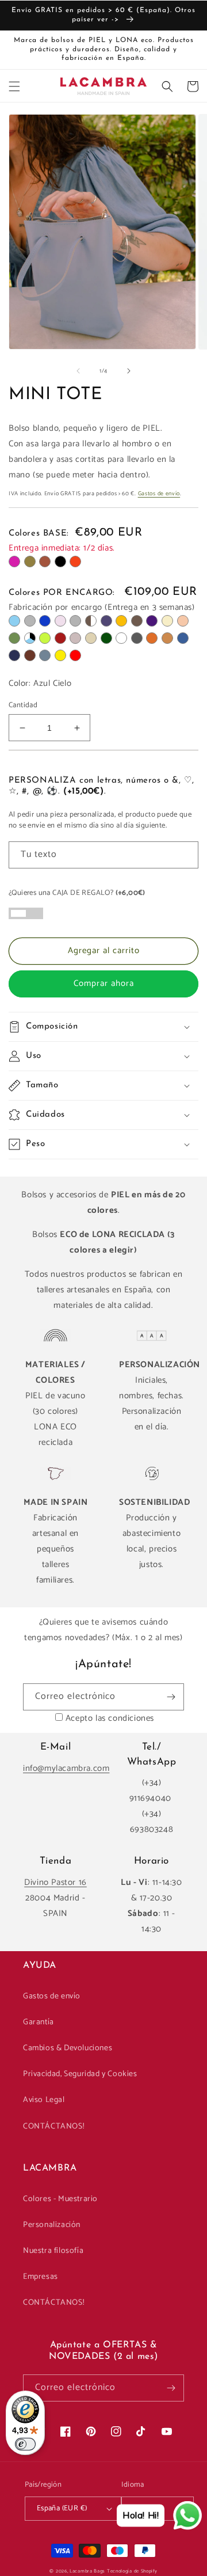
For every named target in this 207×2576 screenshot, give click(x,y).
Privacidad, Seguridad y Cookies (80, 2074)
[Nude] (183, 621)
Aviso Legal (44, 2100)
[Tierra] (152, 638)
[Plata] (30, 621)
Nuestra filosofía (53, 2251)
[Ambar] (121, 621)
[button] (14, 86)
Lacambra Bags (87, 2571)
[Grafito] (137, 638)
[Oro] (91, 638)
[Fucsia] (14, 562)
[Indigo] (45, 621)
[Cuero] (45, 562)
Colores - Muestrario (60, 2199)
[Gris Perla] (75, 621)
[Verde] (14, 638)
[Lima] (45, 638)
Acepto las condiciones (110, 1718)
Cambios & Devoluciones (68, 2048)
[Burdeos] (60, 638)
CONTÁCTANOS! (53, 2127)
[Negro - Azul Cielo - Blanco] (30, 638)
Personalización (52, 2225)
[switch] (25, 2444)
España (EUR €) (62, 2508)
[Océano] (45, 655)
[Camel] (167, 638)
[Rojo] (75, 655)
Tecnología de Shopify (132, 2571)
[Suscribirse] (171, 1697)
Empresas (41, 2277)
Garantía (39, 2022)
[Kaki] (30, 562)
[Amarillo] (60, 655)
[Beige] (167, 621)
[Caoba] (30, 655)
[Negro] (60, 562)
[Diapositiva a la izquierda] (78, 371)
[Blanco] (121, 638)
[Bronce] (137, 621)
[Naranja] (75, 562)
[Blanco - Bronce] (91, 621)
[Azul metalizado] (106, 621)
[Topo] (75, 638)
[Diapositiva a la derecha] (129, 371)
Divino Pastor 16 (55, 1882)
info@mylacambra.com (66, 1768)
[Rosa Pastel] (60, 621)
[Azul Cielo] (14, 621)
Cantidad (23, 705)
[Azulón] (183, 638)
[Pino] (106, 638)
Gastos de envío (159, 494)
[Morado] (152, 621)
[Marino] (14, 655)
